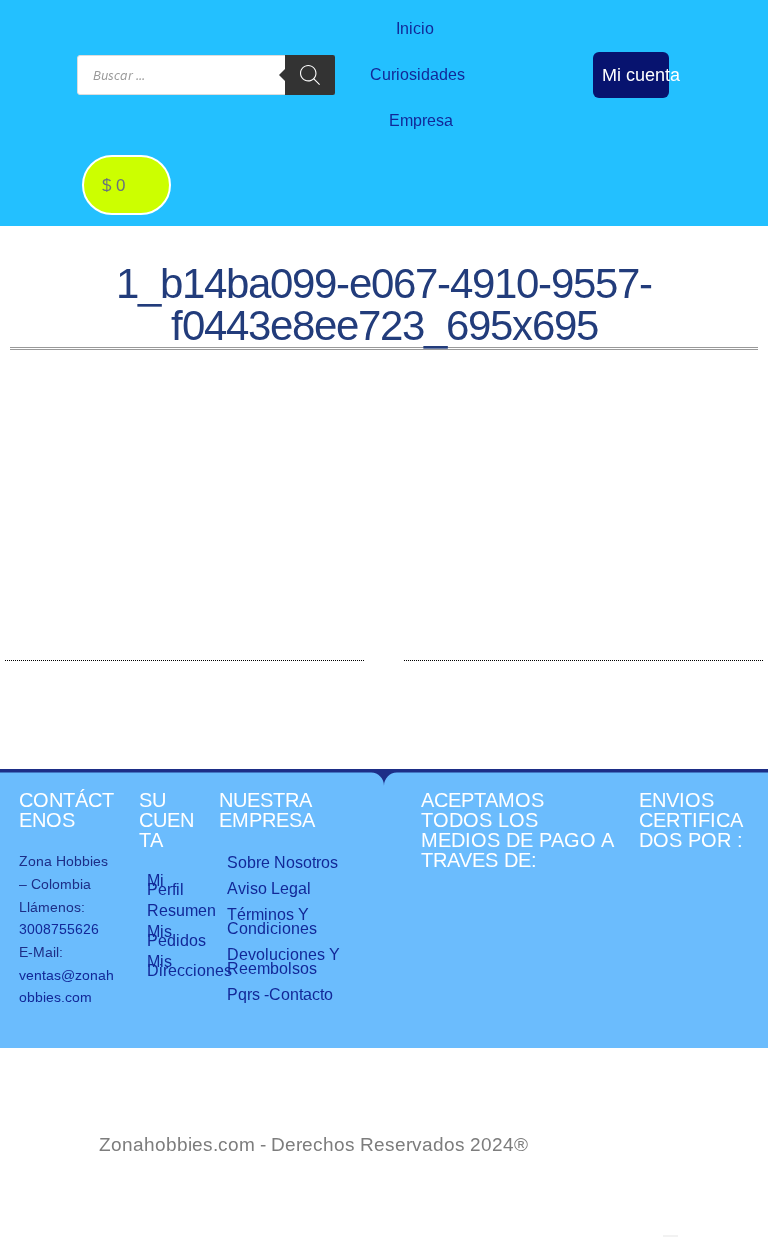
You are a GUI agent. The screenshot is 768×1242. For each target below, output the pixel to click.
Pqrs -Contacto (280, 994)
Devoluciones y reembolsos (283, 961)
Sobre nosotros (282, 862)
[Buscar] (310, 75)
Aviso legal (269, 888)
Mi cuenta (641, 75)
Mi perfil (165, 885)
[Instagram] (564, 56)
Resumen (173, 910)
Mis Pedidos (173, 936)
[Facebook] (523, 56)
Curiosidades (417, 74)
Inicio (415, 28)
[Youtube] (544, 94)
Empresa (421, 120)
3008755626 (59, 929)
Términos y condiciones (272, 921)
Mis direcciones (173, 966)
